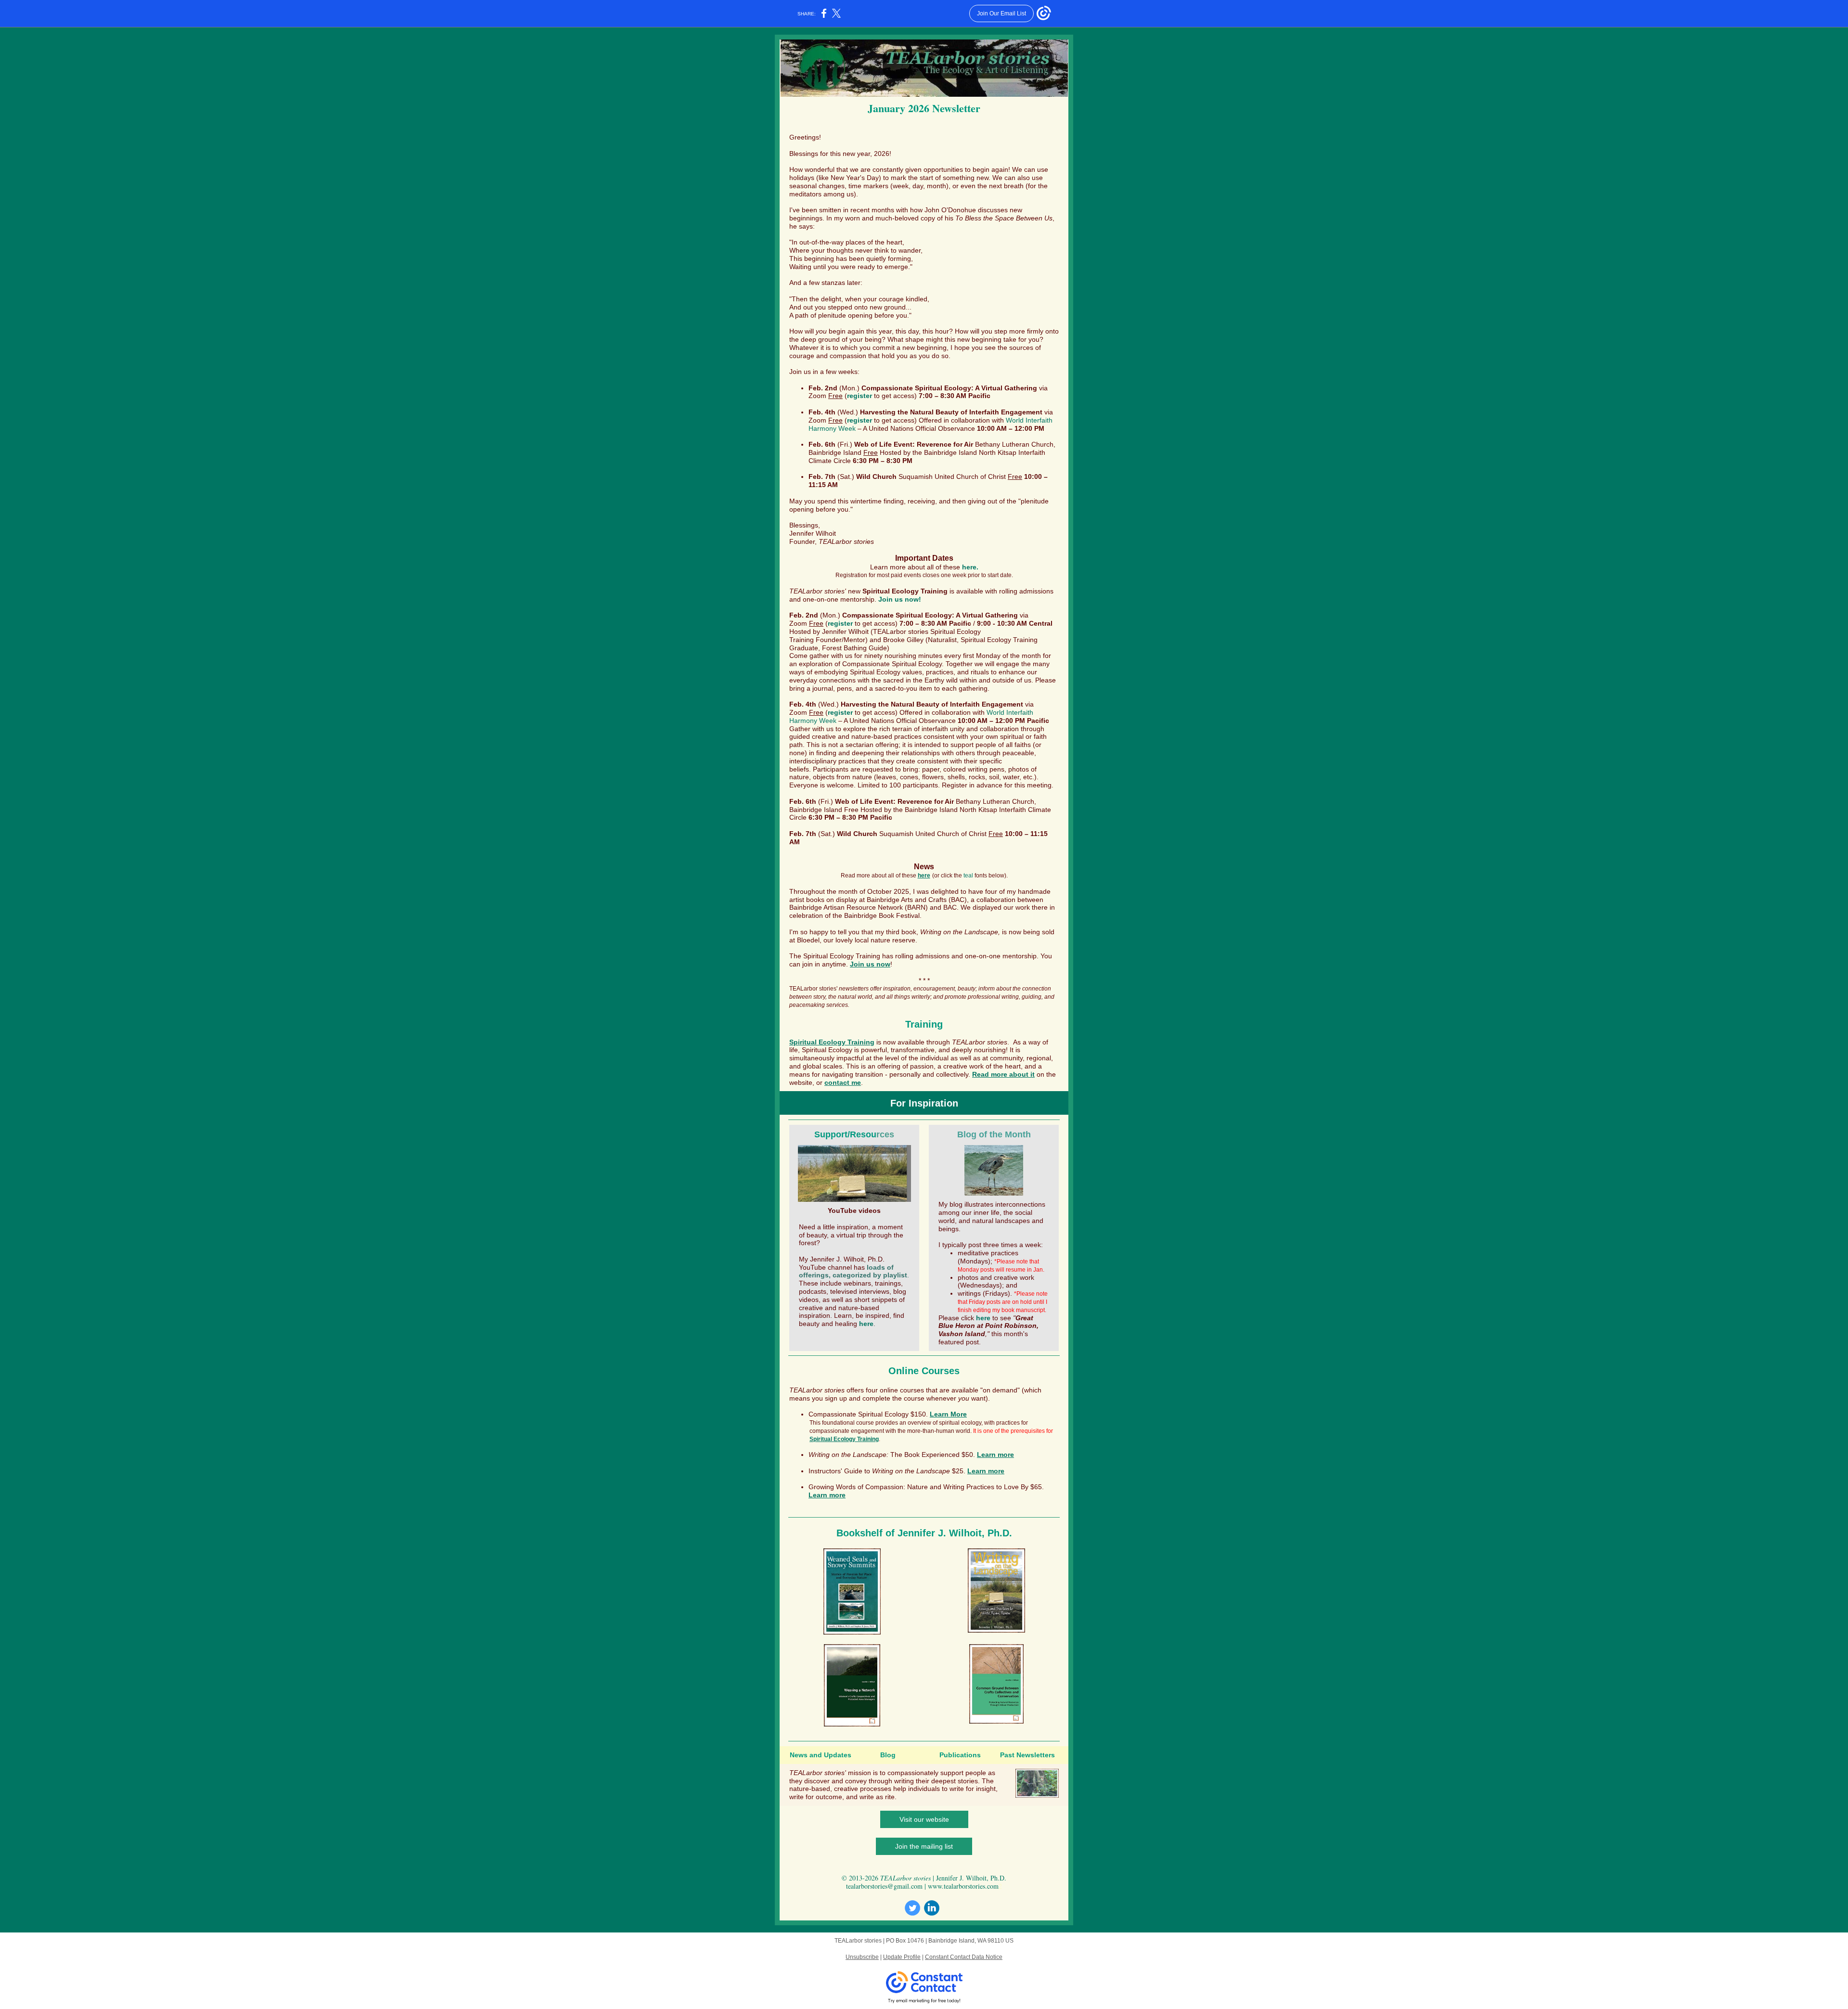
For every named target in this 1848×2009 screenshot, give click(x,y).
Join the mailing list (924, 1846)
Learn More (948, 1414)
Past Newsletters (1027, 1755)
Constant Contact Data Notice (964, 1957)
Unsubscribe (862, 1957)
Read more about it (1003, 1074)
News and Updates (821, 1755)
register (860, 396)
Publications (960, 1755)
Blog (888, 1755)
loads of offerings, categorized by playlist (853, 1271)
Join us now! (900, 599)
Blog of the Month (994, 1134)
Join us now (870, 964)
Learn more (995, 1455)
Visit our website (924, 1819)
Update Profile (902, 1957)
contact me (843, 1082)
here (924, 876)
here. (970, 567)
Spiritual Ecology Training (842, 956)
